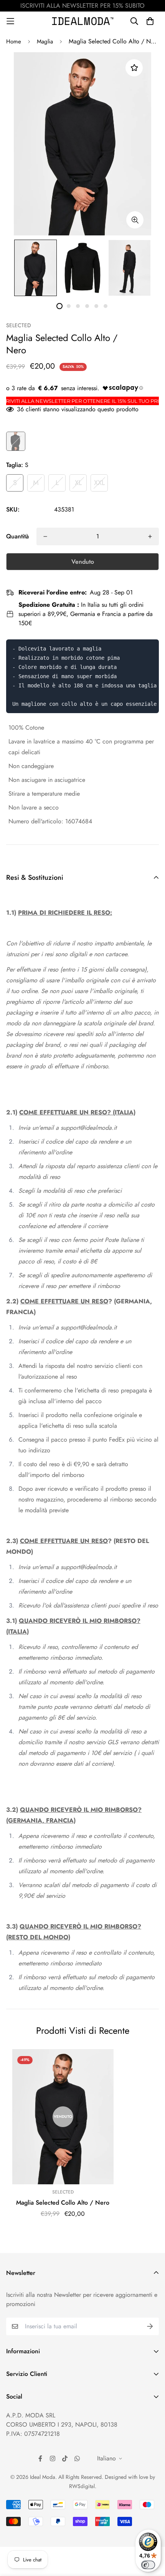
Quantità (17, 536)
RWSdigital (82, 2486)
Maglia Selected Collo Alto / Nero (63, 2203)
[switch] (148, 2565)
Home (14, 41)
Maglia (45, 41)
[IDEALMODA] (83, 21)
